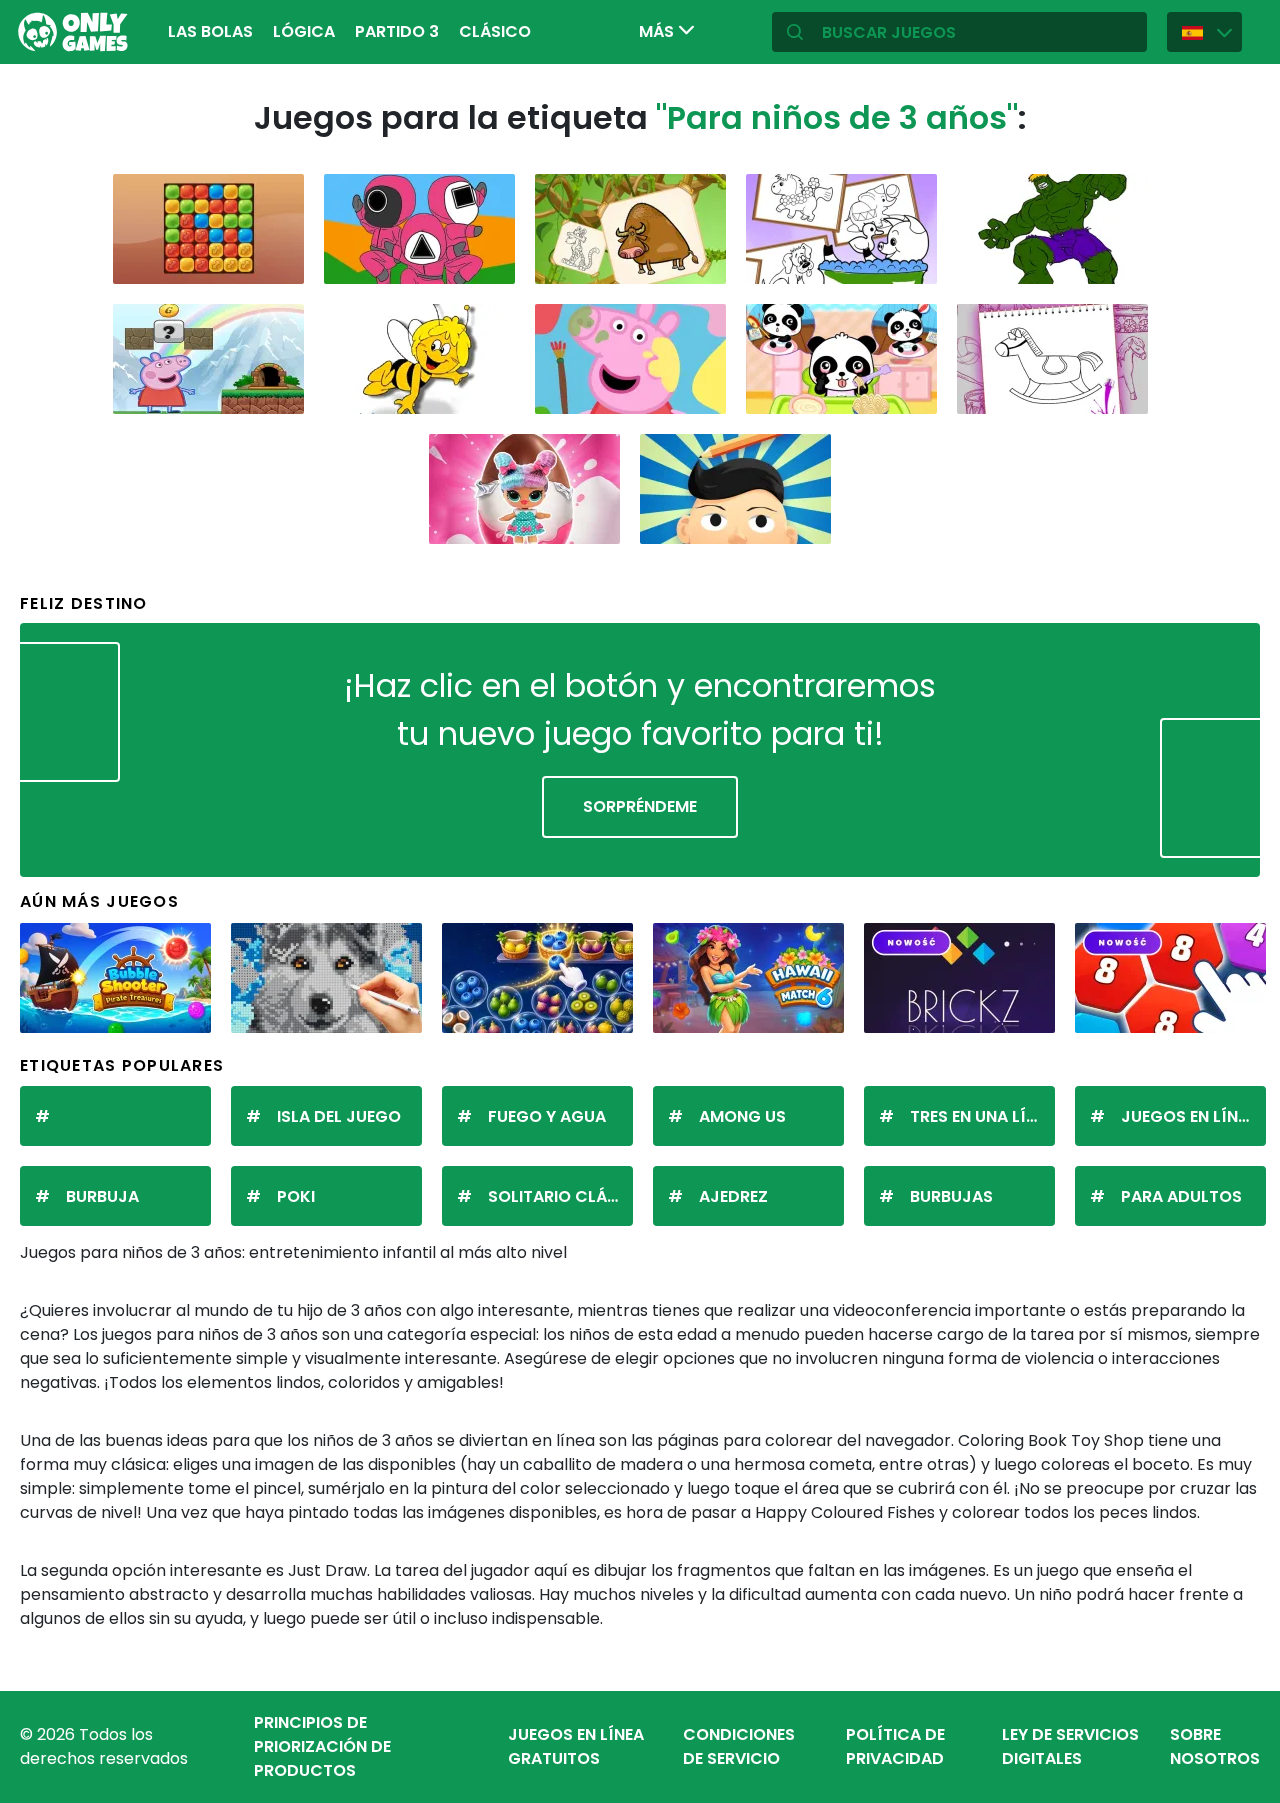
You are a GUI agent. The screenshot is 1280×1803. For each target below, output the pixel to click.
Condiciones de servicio (739, 1746)
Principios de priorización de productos (322, 1746)
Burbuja (102, 1196)
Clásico (495, 31)
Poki (296, 1196)
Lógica (304, 31)
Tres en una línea (982, 1116)
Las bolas (210, 31)
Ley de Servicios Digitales (1070, 1746)
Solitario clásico (560, 1196)
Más (658, 31)
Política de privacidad (895, 1746)
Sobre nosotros (1215, 1746)
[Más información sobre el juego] (276, 261)
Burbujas (951, 1196)
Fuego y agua (547, 1116)
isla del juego (339, 1116)
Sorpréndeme (640, 806)
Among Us (742, 1116)
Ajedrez (733, 1196)
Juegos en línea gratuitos (576, 1746)
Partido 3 (397, 31)
